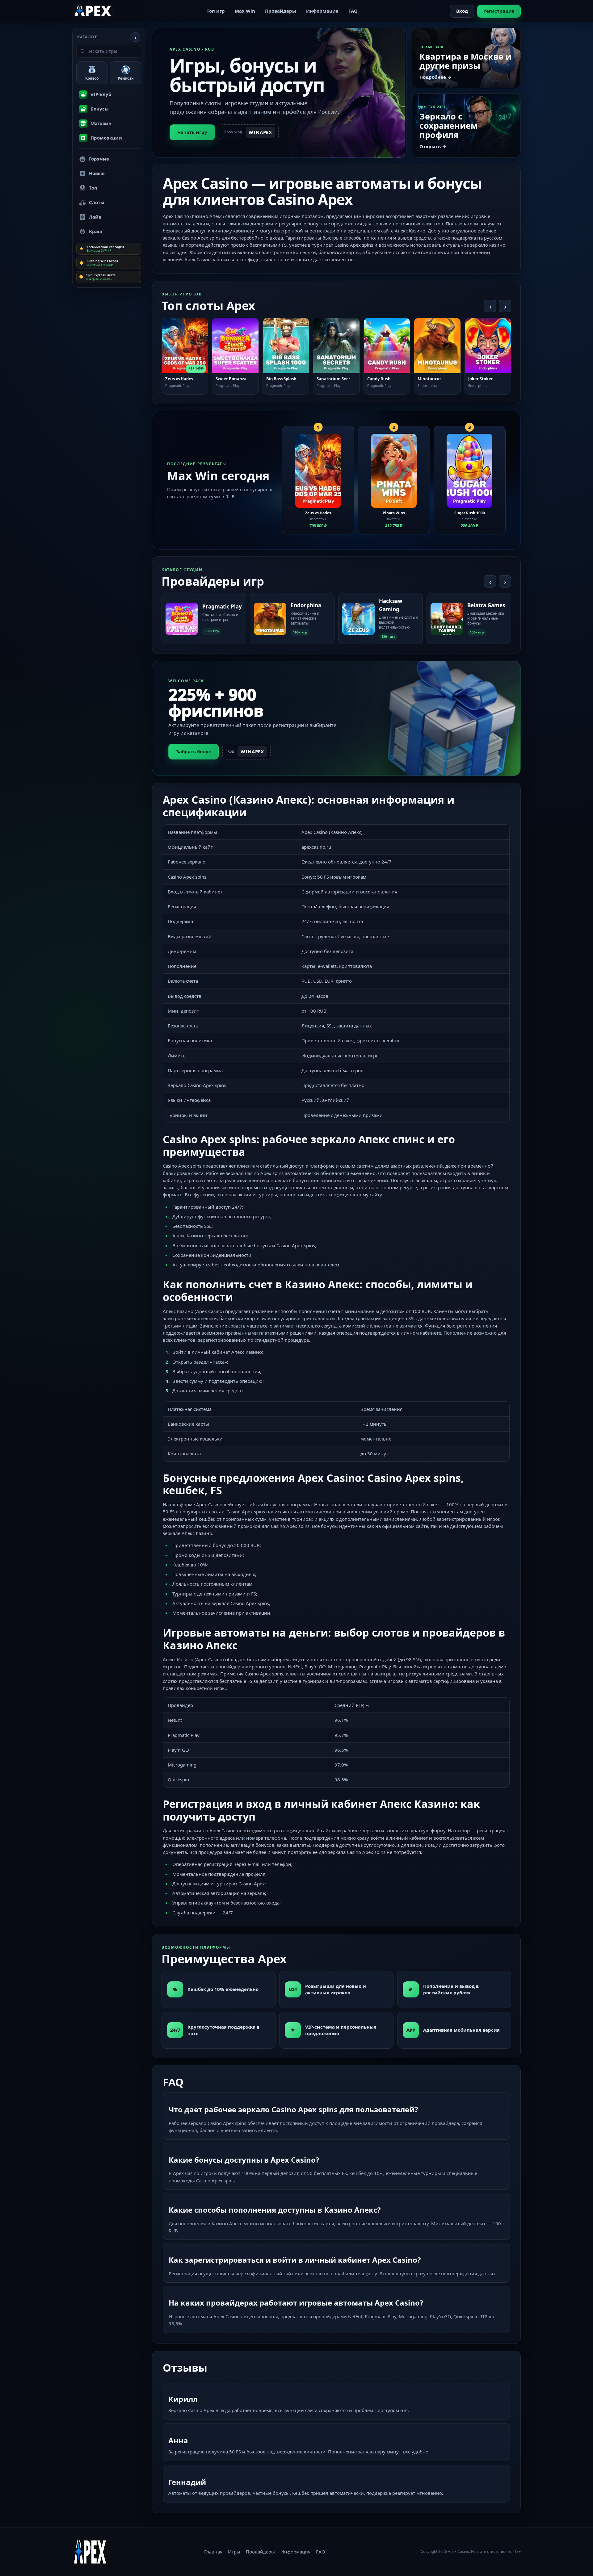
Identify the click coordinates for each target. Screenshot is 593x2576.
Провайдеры (281, 11)
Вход (462, 11)
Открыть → (433, 146)
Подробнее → (435, 77)
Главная (213, 2552)
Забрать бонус (193, 751)
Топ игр (216, 11)
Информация (322, 11)
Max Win (245, 11)
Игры (234, 2552)
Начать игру (192, 132)
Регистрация (499, 11)
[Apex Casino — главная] (93, 11)
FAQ (353, 11)
